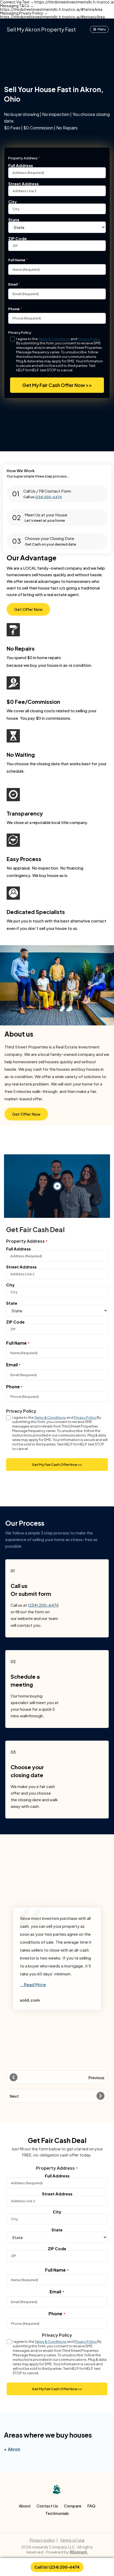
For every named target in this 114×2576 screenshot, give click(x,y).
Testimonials (57, 2513)
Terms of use (72, 2540)
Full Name (17, 260)
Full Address (21, 165)
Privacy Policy (89, 339)
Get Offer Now (28, 609)
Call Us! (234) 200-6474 (57, 2567)
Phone (14, 309)
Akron (14, 2449)
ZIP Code (17, 238)
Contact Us (47, 2506)
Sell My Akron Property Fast (41, 29)
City (12, 201)
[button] (57, 2077)
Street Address (23, 183)
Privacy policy (42, 2540)
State (14, 219)
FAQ (91, 2506)
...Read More (33, 1985)
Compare (73, 2506)
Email (13, 284)
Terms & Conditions (54, 339)
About (25, 2506)
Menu (102, 29)
